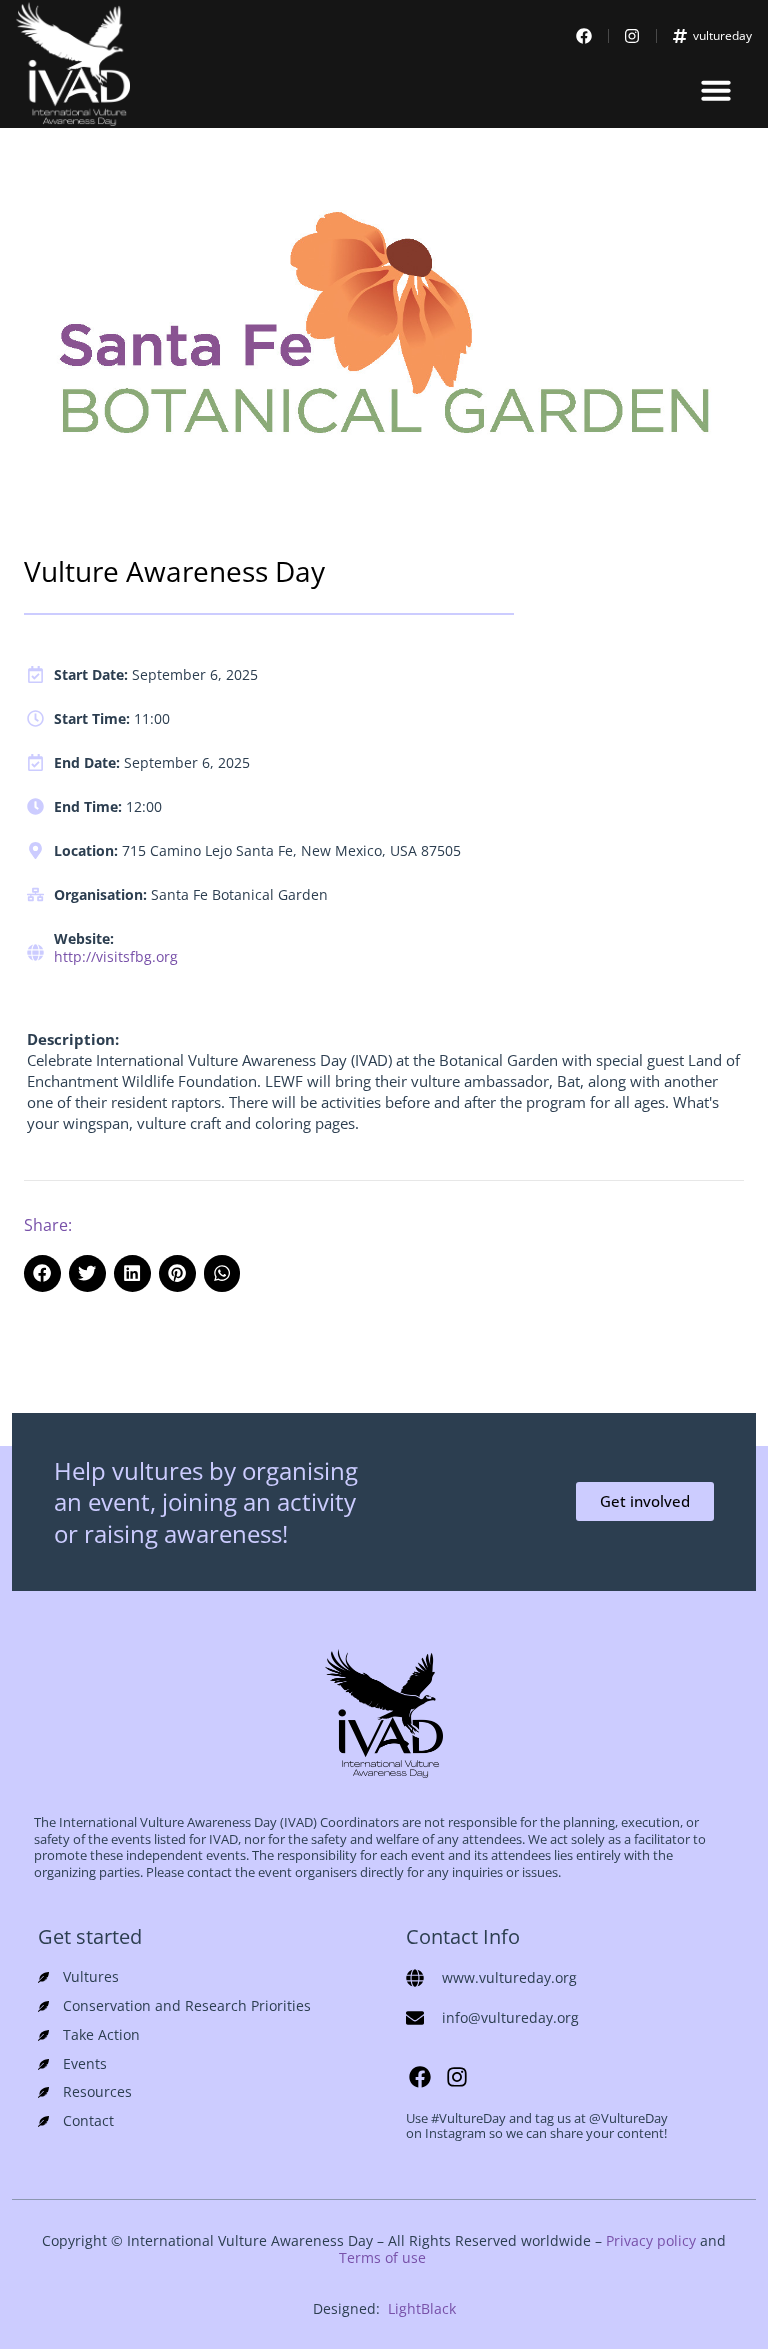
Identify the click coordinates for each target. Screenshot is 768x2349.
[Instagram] (456, 2076)
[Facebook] (419, 2076)
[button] (716, 90)
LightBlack (422, 2308)
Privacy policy (651, 2240)
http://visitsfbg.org (116, 956)
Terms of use (382, 2257)
